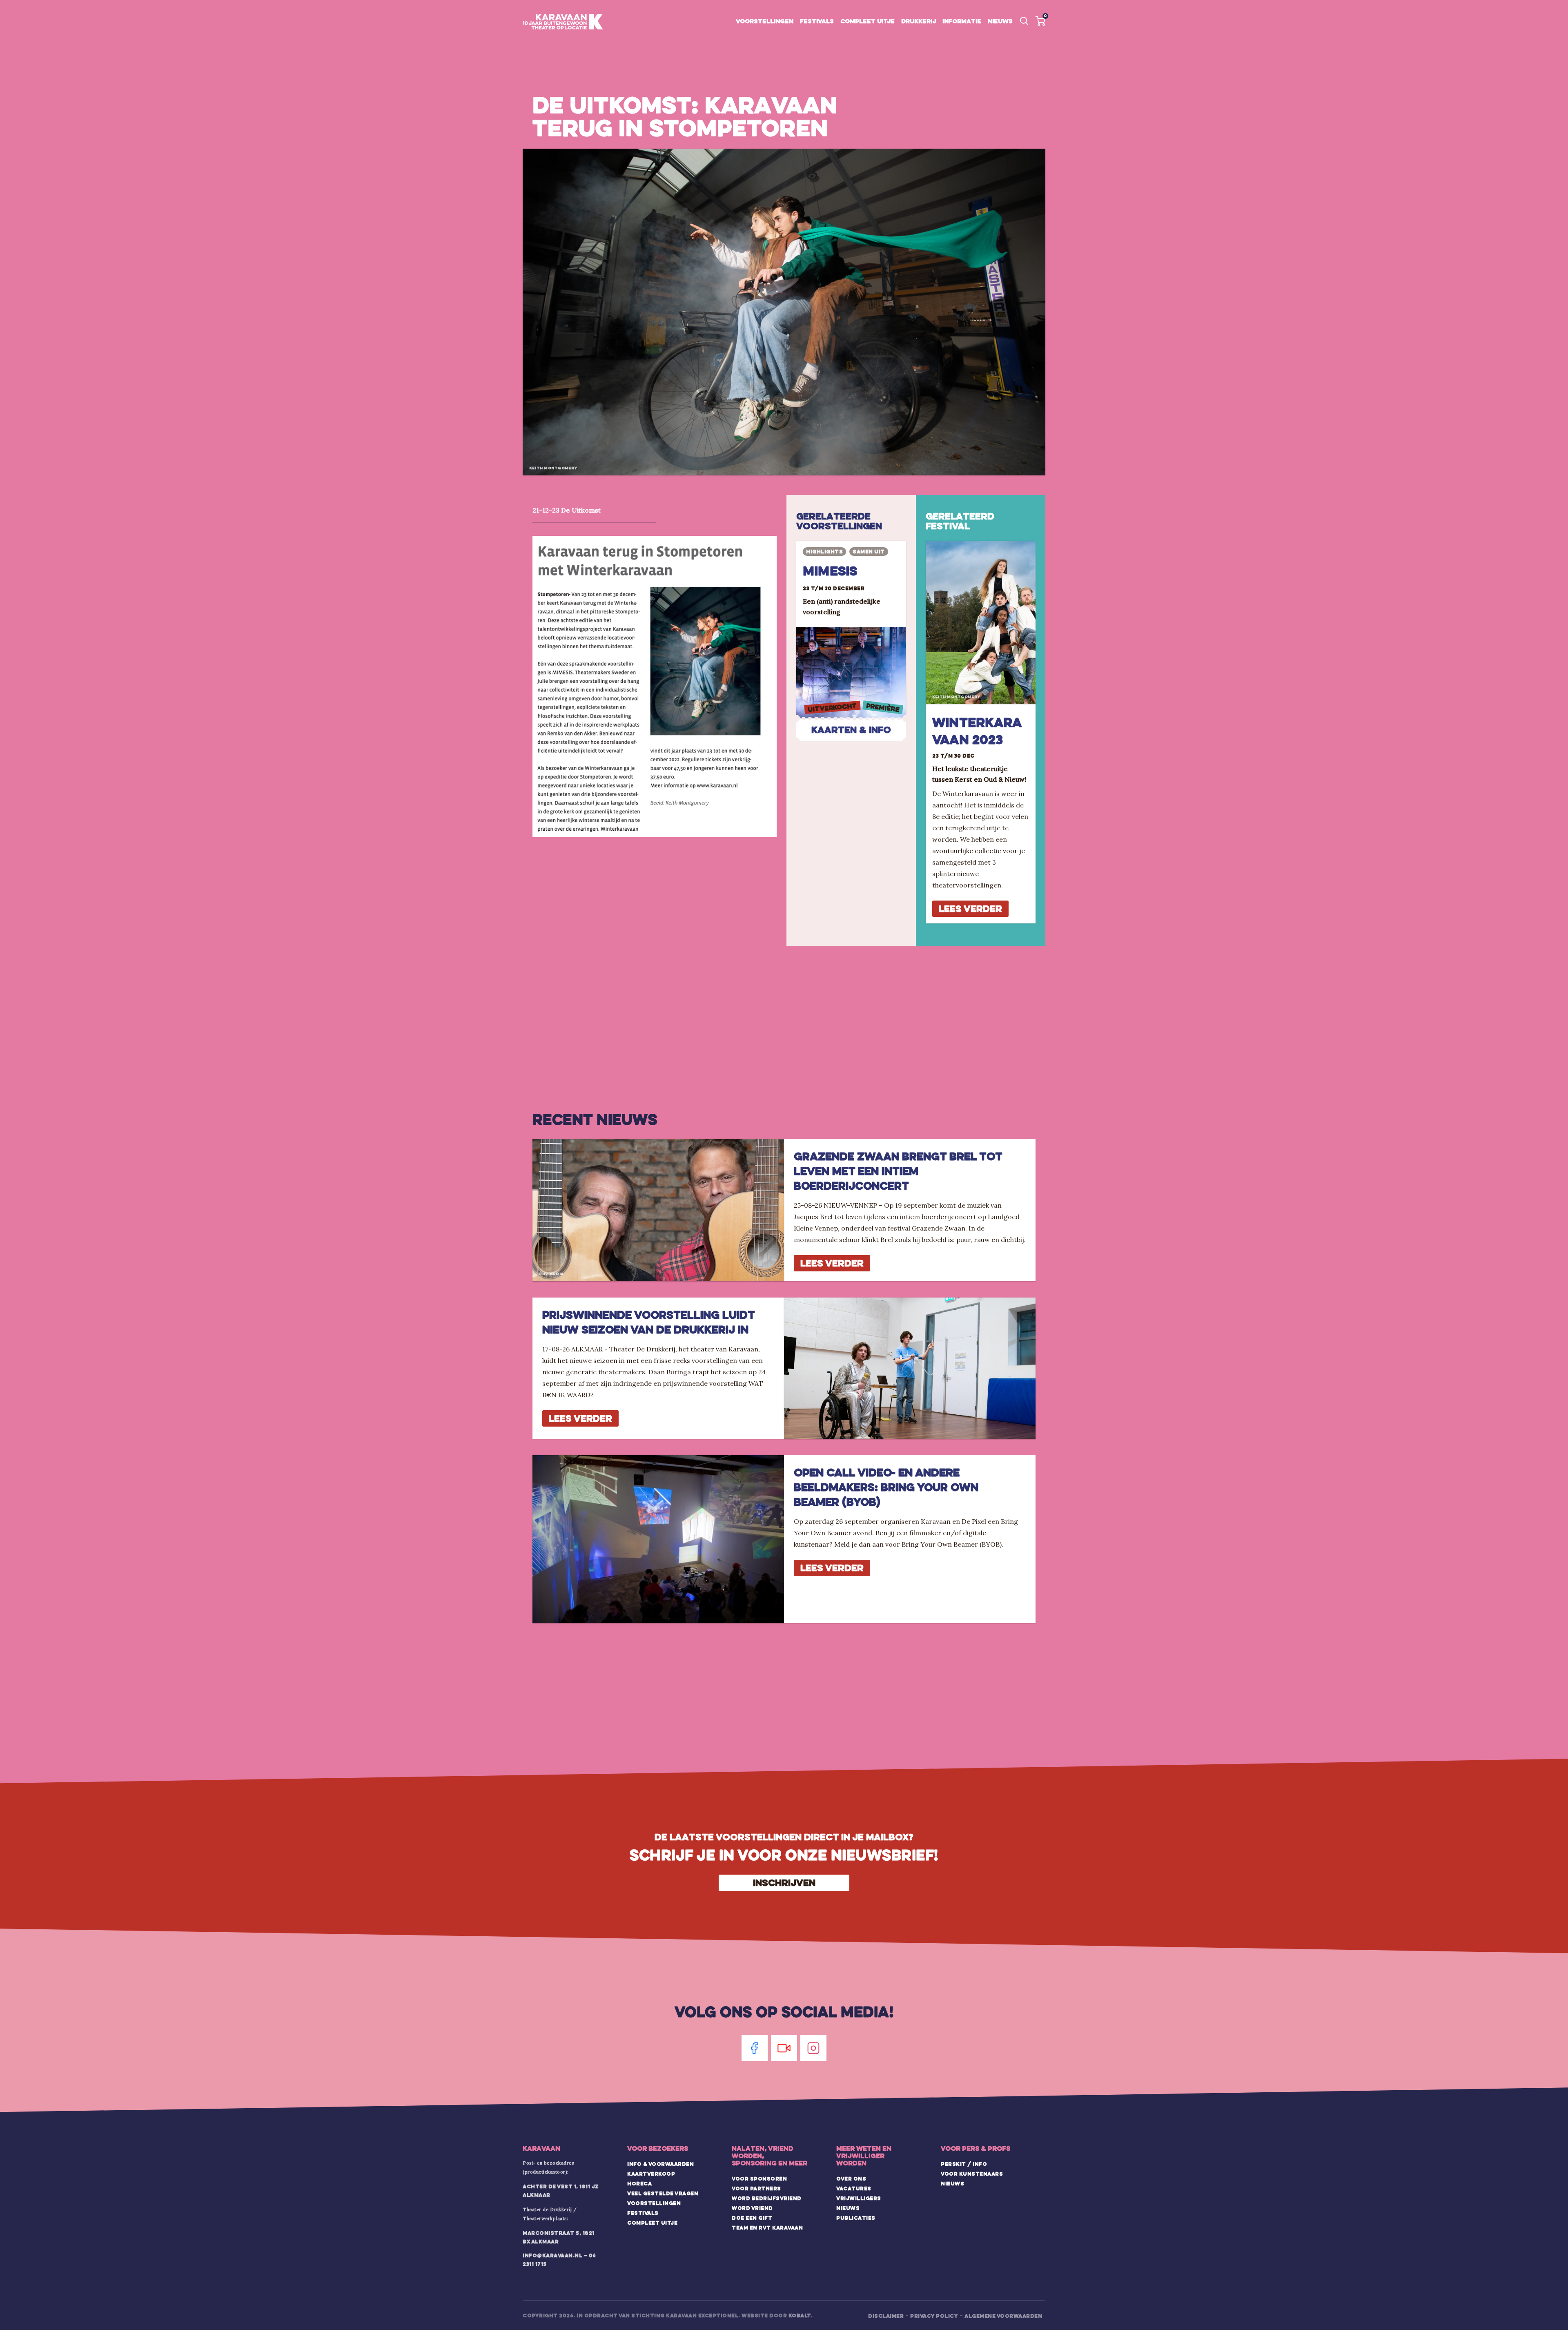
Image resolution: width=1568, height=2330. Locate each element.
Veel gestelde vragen (663, 2193)
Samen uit (869, 551)
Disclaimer (886, 2316)
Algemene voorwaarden (1003, 2316)
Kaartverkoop (651, 2174)
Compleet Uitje (652, 2223)
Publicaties (856, 2218)
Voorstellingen (765, 21)
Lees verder (970, 909)
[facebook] (755, 2048)
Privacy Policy (934, 2316)
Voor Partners (756, 2188)
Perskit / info (964, 2164)
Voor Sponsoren (759, 2178)
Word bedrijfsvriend (767, 2198)
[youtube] (784, 2048)
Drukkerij (919, 21)
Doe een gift (752, 2218)
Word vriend (752, 2208)
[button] (1040, 21)
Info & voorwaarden (660, 2164)
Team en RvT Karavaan (767, 2227)
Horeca (639, 2183)
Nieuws (1000, 21)
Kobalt (800, 2315)
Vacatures (854, 2188)
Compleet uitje (868, 21)
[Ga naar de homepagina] (563, 22)
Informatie (962, 21)
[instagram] (813, 2048)
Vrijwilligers (859, 2198)
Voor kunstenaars (972, 2174)
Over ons (851, 2178)
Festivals (817, 21)
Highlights (824, 551)
